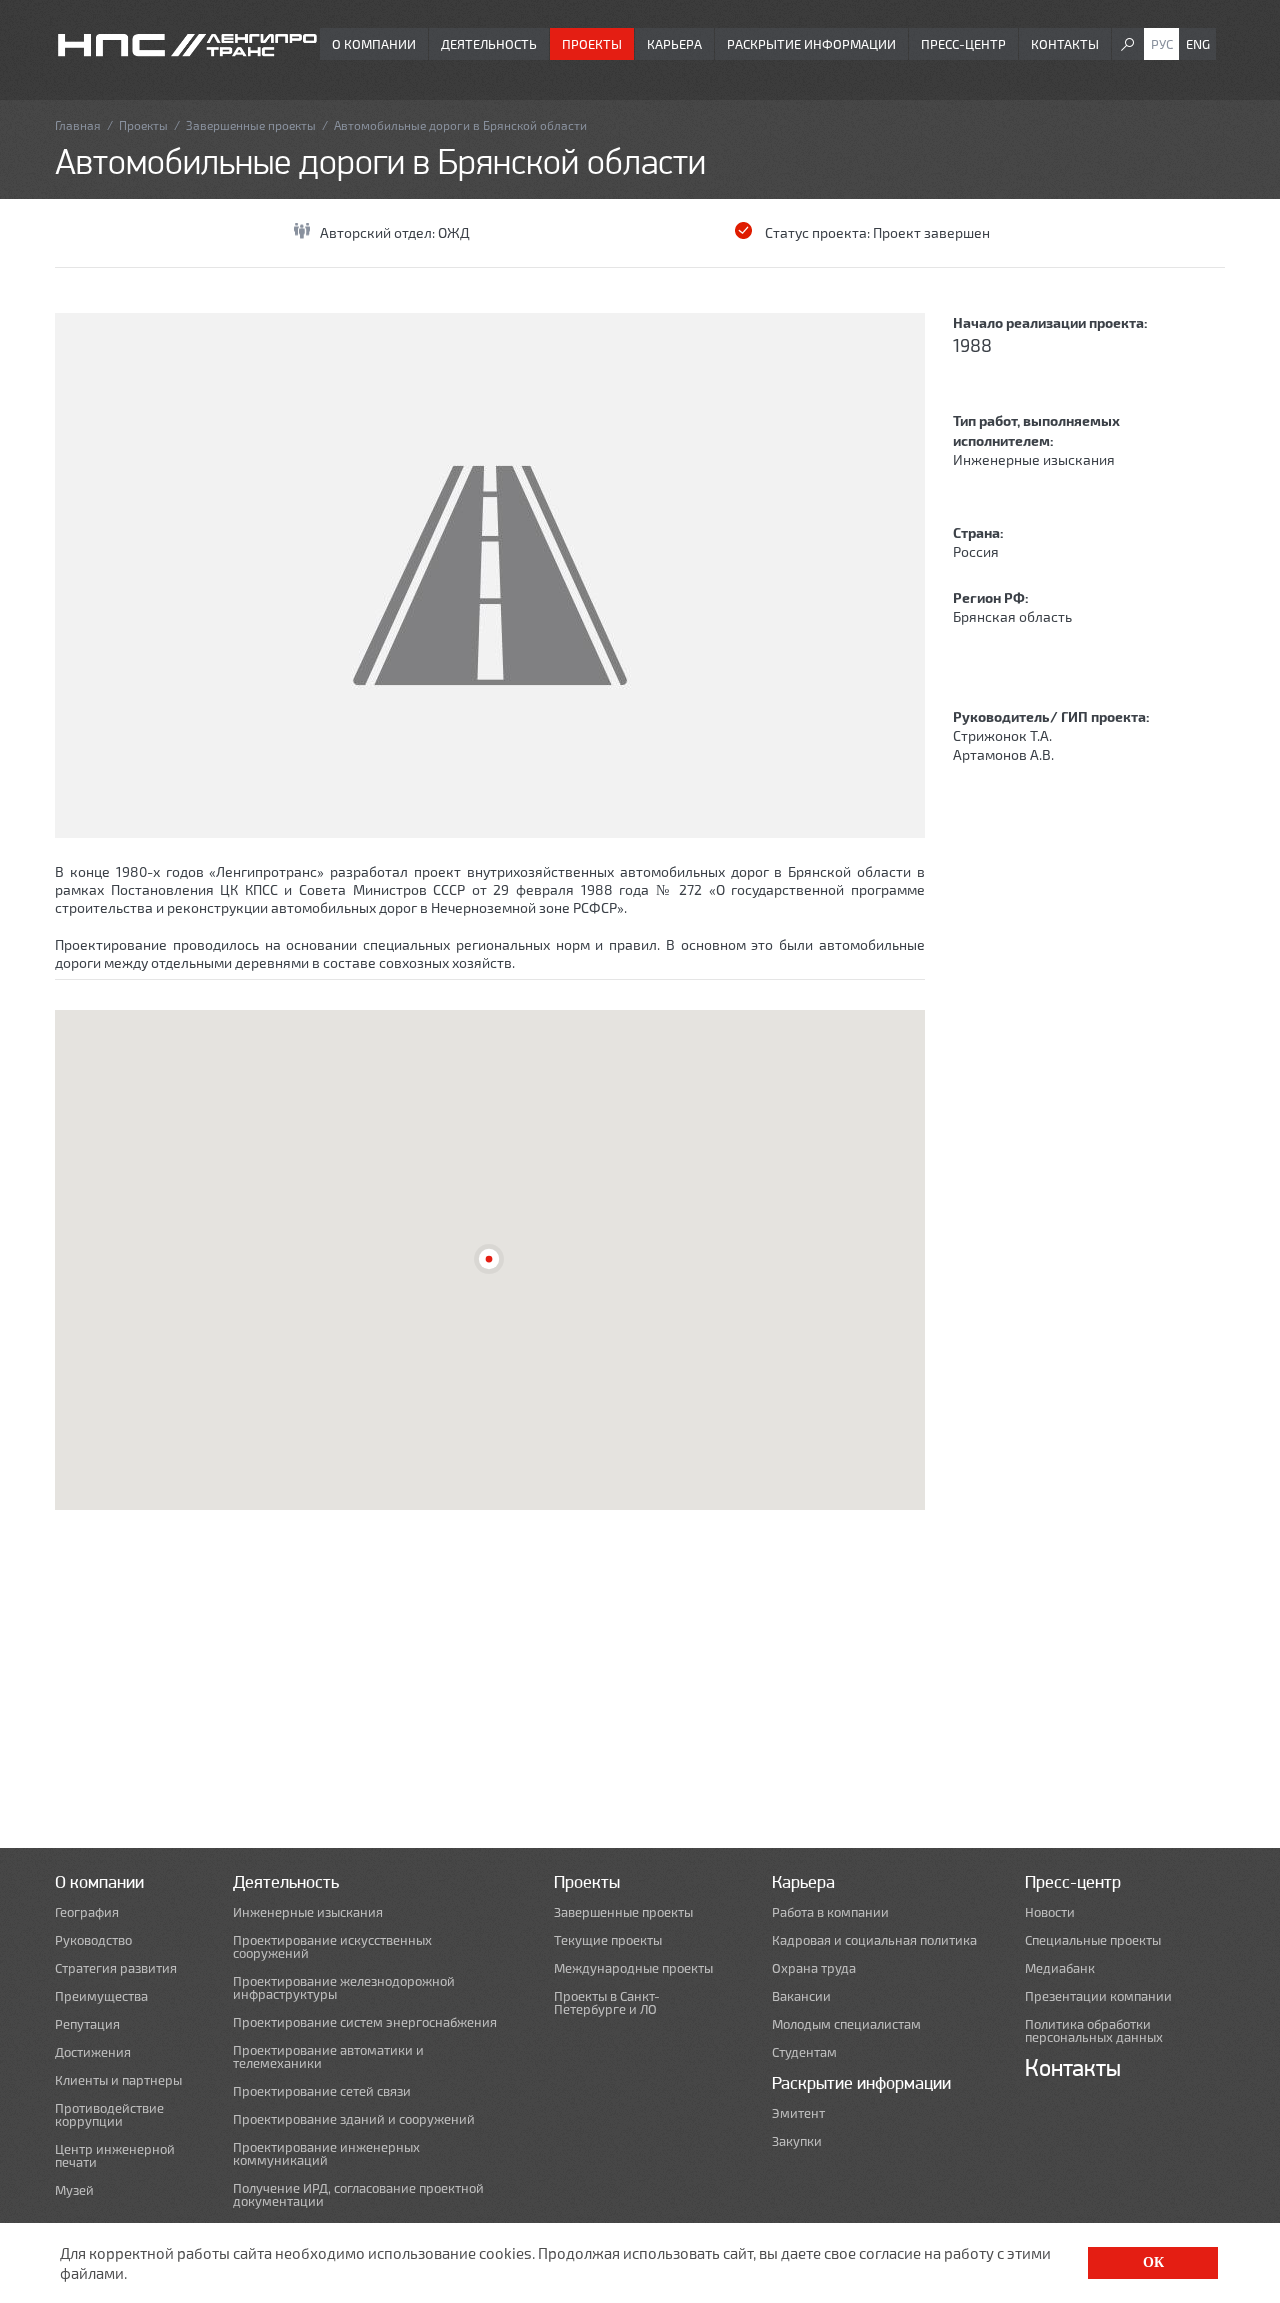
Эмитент (798, 2113)
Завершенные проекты (251, 125)
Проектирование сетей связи (322, 2091)
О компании (374, 44)
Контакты (1065, 44)
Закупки (797, 2141)
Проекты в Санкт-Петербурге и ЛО (607, 2003)
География (87, 1912)
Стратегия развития (116, 1968)
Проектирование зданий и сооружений (354, 2119)
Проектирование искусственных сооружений (332, 1947)
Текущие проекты (608, 1940)
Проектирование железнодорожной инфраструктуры (344, 1988)
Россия (976, 551)
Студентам (804, 2052)
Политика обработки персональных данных (1094, 2031)
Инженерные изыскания (1034, 459)
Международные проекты (633, 1968)
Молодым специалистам (846, 2024)
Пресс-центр (963, 44)
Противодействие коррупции (109, 2115)
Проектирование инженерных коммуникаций (326, 2154)
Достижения (93, 2052)
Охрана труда (814, 1968)
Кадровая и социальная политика (874, 1940)
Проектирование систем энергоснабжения (365, 2022)
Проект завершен (931, 232)
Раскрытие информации (811, 44)
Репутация (87, 2024)
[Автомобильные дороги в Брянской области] (490, 575)
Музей (74, 2190)
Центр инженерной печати (115, 2156)
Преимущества (101, 1996)
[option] (490, 575)
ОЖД (454, 232)
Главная (78, 125)
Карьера (674, 44)
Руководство (93, 1940)
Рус (1162, 44)
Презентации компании (1098, 1996)
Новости (1050, 1912)
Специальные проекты (1093, 1940)
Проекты (592, 44)
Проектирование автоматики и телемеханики (328, 2057)
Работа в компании (830, 1912)
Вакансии (801, 1996)
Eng (1198, 44)
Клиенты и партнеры (118, 2080)
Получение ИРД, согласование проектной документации (358, 2195)
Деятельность (489, 44)
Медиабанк (1060, 1968)
